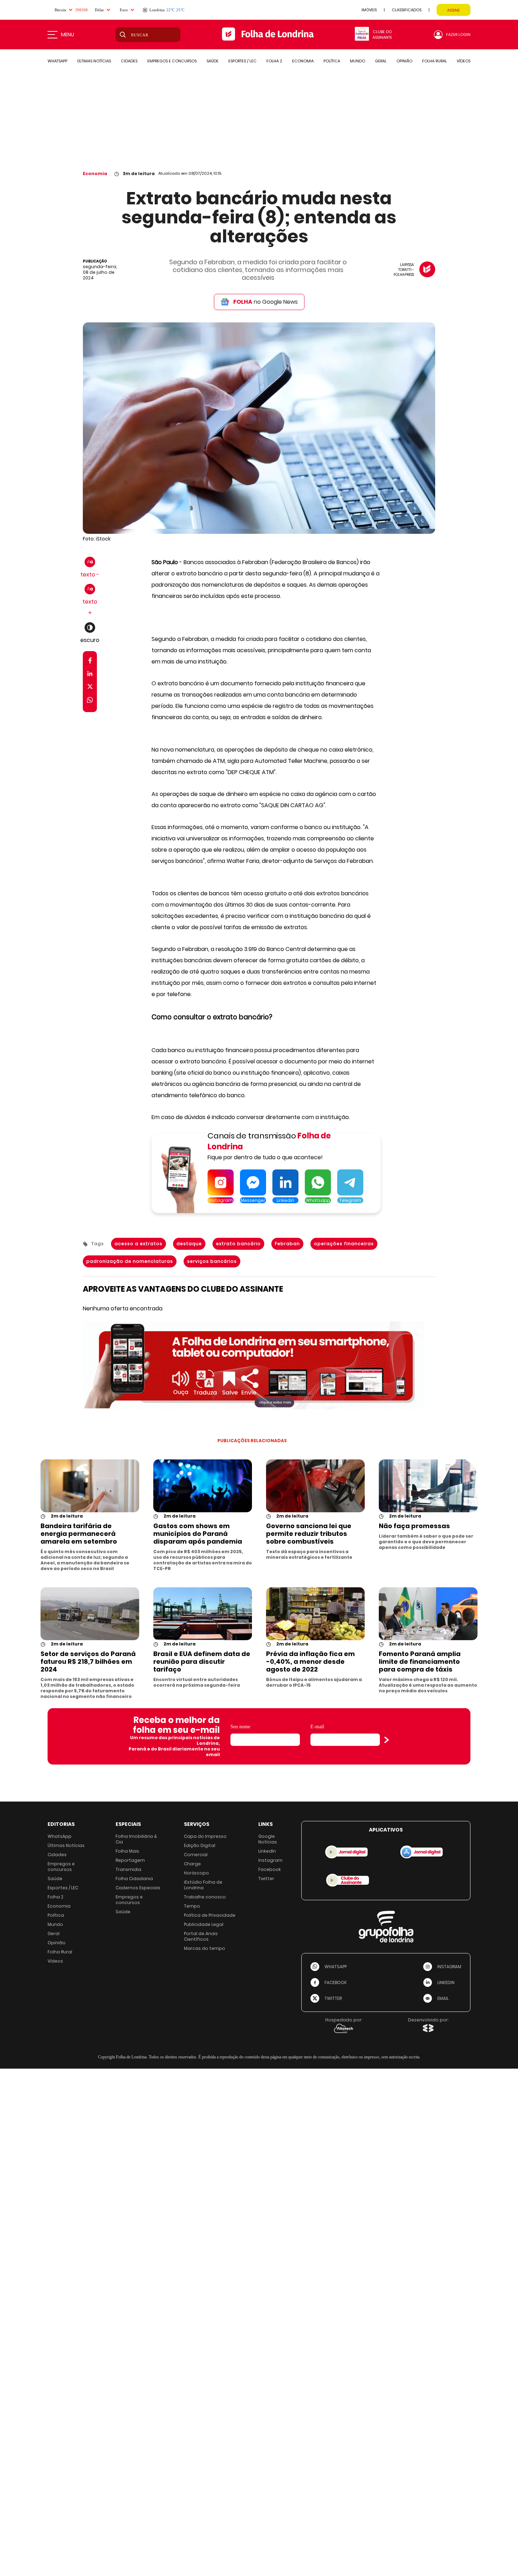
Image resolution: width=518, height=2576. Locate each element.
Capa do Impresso (205, 1836)
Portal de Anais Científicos (201, 1936)
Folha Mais (127, 1851)
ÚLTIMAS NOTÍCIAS (94, 61)
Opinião (57, 1943)
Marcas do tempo (205, 1948)
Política (56, 1915)
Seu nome (240, 1727)
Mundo (55, 1924)
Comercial (196, 1855)
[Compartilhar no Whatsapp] (90, 701)
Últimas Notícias (66, 1845)
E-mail (317, 1727)
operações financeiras (344, 1244)
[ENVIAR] (387, 1740)
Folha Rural (60, 1952)
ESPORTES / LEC (242, 61)
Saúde (55, 1879)
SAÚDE (212, 61)
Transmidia (128, 1869)
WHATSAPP (57, 61)
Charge (192, 1864)
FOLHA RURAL (434, 61)
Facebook (270, 1869)
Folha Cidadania (134, 1879)
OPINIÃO (404, 61)
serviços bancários (212, 1261)
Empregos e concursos (61, 1867)
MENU (67, 35)
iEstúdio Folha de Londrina (203, 1885)
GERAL (381, 61)
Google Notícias (268, 1839)
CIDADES (129, 61)
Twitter (266, 1879)
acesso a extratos (138, 1244)
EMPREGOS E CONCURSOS (172, 61)
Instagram (270, 1860)
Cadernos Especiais (138, 1888)
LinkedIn (267, 1851)
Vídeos (55, 1961)
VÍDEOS (464, 61)
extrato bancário (238, 1244)
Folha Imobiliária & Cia (136, 1839)
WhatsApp (60, 1836)
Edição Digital (200, 1845)
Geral (54, 1933)
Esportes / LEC (63, 1888)
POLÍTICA (332, 61)
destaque (189, 1244)
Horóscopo (196, 1873)
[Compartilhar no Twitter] (90, 688)
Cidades (57, 1855)
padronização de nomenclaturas (130, 1261)
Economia (95, 174)
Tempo (192, 1906)
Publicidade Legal (204, 1924)
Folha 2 (56, 1897)
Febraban (287, 1244)
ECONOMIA (303, 61)
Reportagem (130, 1860)
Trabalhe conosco (205, 1897)
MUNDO (357, 61)
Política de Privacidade (210, 1915)
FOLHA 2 (274, 61)
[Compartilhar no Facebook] (90, 662)
